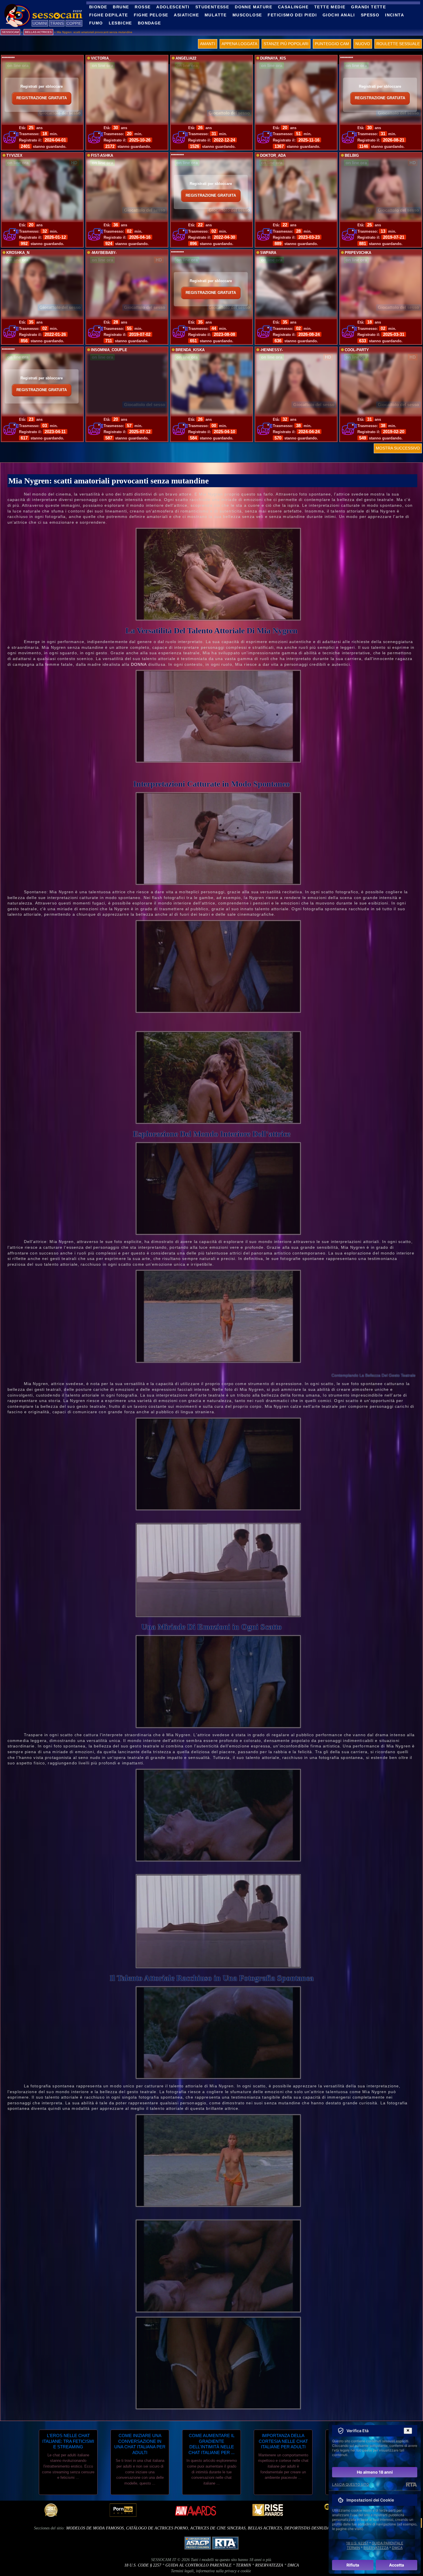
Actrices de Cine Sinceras (218, 2528)
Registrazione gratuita (42, 98)
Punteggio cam (332, 44)
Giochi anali (339, 15)
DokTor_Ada (273, 156)
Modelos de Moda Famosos (95, 2528)
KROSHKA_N (18, 253)
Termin (243, 2565)
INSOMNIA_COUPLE (109, 350)
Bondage (149, 23)
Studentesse (212, 7)
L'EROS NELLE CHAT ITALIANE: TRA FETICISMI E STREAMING (68, 2441)
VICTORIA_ (101, 58)
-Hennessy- (271, 350)
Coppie (74, 23)
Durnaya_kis (273, 58)
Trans (57, 23)
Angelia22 (186, 58)
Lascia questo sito (350, 2484)
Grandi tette (368, 7)
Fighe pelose (151, 15)
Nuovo (363, 44)
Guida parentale (387, 2543)
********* (8, 58)
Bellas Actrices (265, 2528)
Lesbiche (120, 23)
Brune (121, 7)
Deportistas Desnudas (308, 2528)
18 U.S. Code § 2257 (143, 2565)
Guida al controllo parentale (199, 2565)
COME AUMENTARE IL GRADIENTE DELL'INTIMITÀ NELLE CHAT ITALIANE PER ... (211, 2444)
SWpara (268, 253)
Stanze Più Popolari (286, 44)
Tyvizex (14, 156)
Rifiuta (353, 2565)
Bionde (98, 7)
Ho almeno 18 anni (375, 2472)
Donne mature (254, 7)
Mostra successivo (398, 448)
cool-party (357, 350)
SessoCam (10, 32)
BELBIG (352, 156)
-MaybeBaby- (104, 253)
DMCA (293, 2565)
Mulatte (216, 15)
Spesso (370, 15)
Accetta (397, 2565)
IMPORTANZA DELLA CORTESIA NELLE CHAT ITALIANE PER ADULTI (283, 2441)
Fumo (96, 23)
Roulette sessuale (398, 44)
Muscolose (247, 15)
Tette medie (330, 7)
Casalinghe (293, 7)
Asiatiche (186, 15)
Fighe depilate (109, 15)
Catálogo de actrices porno (157, 2528)
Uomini (40, 23)
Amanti (208, 44)
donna (139, 664)
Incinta (395, 15)
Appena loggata (239, 44)
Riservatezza (269, 2565)
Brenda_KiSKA (190, 350)
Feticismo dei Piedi (292, 15)
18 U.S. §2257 (357, 2543)
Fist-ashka (102, 156)
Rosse (143, 7)
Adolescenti (173, 7)
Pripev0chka (358, 253)
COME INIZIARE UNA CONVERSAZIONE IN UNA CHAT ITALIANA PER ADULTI (140, 2444)
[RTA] (411, 2485)
